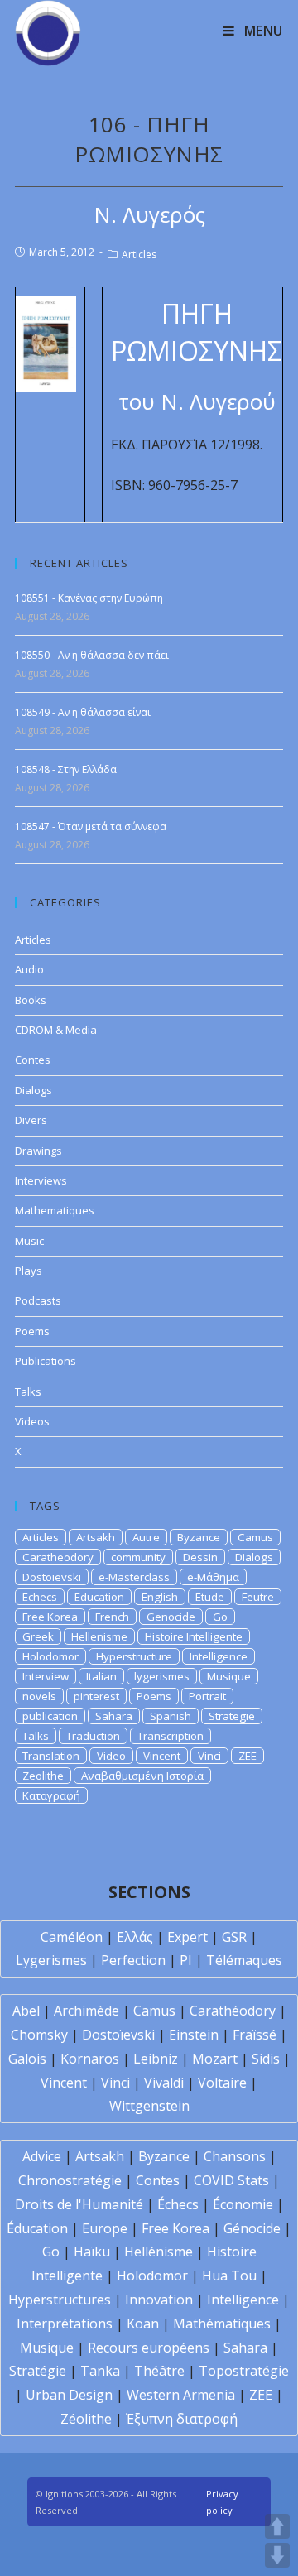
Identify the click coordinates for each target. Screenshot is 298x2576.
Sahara (114, 1716)
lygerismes (162, 1676)
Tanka (100, 2371)
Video (111, 1756)
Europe (105, 2228)
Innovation (159, 2300)
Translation (51, 1756)
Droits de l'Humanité (79, 2204)
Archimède (87, 2011)
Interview (46, 1676)
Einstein (194, 2035)
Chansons (235, 2156)
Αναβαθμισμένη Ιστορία (142, 1776)
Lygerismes (51, 1960)
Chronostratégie (70, 2180)
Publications (46, 1361)
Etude (210, 1597)
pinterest (96, 1696)
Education (99, 1597)
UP (277, 2526)
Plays (29, 1271)
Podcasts (38, 1300)
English (160, 1597)
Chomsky (39, 2035)
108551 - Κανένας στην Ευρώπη (89, 598)
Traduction (93, 1736)
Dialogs (34, 1090)
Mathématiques (222, 2324)
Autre (146, 1537)
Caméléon (72, 1937)
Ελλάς (135, 1937)
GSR (234, 1937)
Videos (32, 1421)
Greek (38, 1636)
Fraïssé (255, 2035)
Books (31, 1000)
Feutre (258, 1597)
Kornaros (90, 2059)
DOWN (277, 2555)
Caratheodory (58, 1557)
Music (29, 1241)
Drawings (38, 1151)
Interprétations (65, 2324)
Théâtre (159, 2371)
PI (186, 1960)
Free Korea (50, 1617)
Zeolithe (43, 1776)
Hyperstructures (60, 2300)
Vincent (162, 1756)
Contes (33, 1060)
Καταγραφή (51, 1795)
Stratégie (38, 2371)
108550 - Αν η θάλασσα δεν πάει (92, 655)
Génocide (252, 2228)
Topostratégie (244, 2371)
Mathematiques (55, 1210)
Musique (229, 1676)
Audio (29, 969)
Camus (255, 1537)
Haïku (92, 2252)
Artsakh (96, 1537)
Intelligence (219, 1656)
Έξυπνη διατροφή (182, 2419)
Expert (187, 1937)
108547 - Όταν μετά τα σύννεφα (91, 827)
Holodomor (50, 1656)
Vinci (209, 1756)
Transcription (171, 1736)
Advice (42, 2156)
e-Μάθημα (213, 1577)
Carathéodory (233, 2011)
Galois (27, 2059)
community (138, 1557)
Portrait (207, 1696)
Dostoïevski (118, 2035)
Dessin (200, 1557)
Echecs (40, 1597)
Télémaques (244, 1960)
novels (39, 1696)
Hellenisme (99, 1636)
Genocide (171, 1617)
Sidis (266, 2059)
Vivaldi (164, 2083)
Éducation (37, 2228)
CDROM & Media (56, 1030)
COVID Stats (231, 2180)
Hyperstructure (134, 1656)
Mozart (215, 2059)
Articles (139, 255)
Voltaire (222, 2083)
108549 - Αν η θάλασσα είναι (83, 712)
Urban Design (69, 2395)
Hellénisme (159, 2252)
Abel (26, 2011)
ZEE (248, 1756)
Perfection (133, 1960)
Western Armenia (181, 2395)
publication (50, 1716)
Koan (143, 2324)
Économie (243, 2204)
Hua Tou (229, 2276)
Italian (101, 1676)
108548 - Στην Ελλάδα (66, 769)
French (112, 1617)
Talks (28, 1391)
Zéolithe (86, 2419)
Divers (31, 1120)
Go (220, 1617)
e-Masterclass (134, 1577)
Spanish (171, 1716)
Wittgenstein (149, 2106)
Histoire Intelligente (194, 1636)
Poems (32, 1331)
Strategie (232, 1716)
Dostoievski (52, 1577)
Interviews (41, 1180)
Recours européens (149, 2348)
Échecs (178, 2204)
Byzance (199, 1537)
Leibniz (156, 2059)
